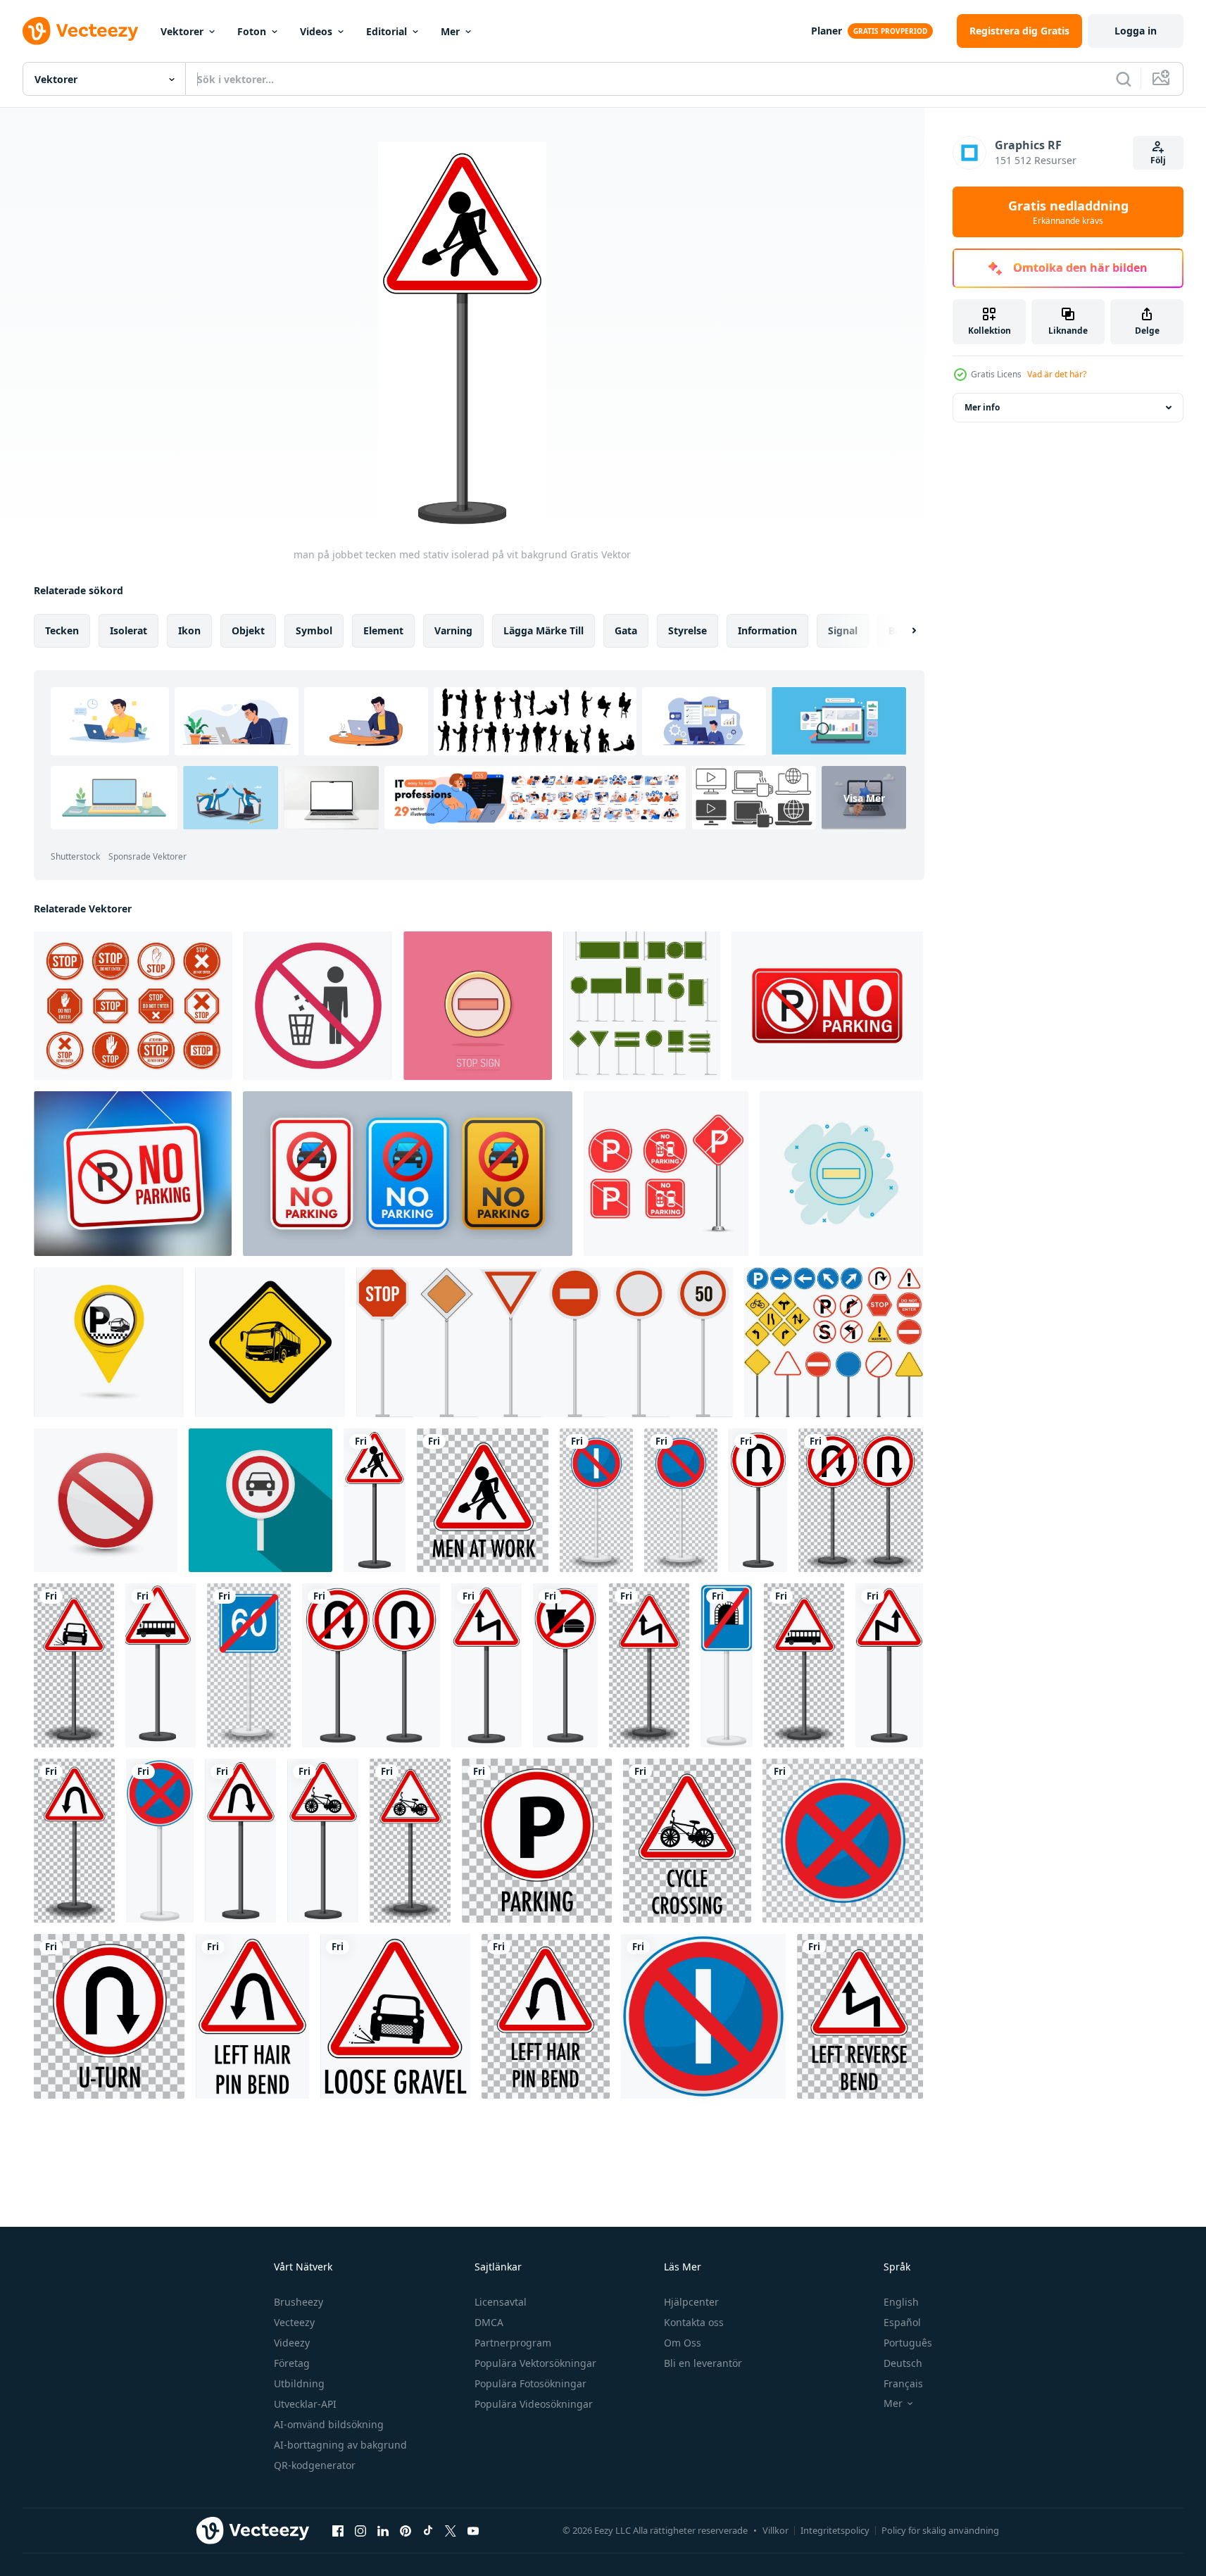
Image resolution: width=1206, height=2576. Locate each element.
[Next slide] (902, 631)
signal (843, 630)
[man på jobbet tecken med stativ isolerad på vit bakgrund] (375, 1500)
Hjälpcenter (691, 2302)
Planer (827, 31)
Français (903, 2383)
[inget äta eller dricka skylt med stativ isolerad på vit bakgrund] (565, 1665)
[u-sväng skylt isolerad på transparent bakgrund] (109, 2016)
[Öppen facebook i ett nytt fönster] (338, 2530)
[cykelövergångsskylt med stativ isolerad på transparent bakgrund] (410, 1841)
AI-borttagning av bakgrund (340, 2445)
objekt (248, 630)
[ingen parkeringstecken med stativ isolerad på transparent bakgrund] (681, 1500)
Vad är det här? (1057, 374)
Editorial (387, 31)
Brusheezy (299, 2302)
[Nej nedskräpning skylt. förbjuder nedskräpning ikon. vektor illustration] (318, 1006)
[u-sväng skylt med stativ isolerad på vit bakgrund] (758, 1500)
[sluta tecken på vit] (106, 1500)
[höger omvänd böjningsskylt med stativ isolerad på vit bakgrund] (889, 1665)
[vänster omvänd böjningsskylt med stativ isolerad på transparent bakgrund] (649, 1665)
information (767, 630)
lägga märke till (544, 630)
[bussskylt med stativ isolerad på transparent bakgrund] (804, 1665)
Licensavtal (501, 2302)
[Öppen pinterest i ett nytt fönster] (406, 2530)
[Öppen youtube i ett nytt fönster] (473, 2530)
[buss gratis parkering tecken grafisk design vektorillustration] (109, 1342)
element (383, 630)
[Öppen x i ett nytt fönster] (451, 2530)
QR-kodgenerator (315, 2465)
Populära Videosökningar (534, 2404)
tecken (62, 630)
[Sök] (1124, 79)
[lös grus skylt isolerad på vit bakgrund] (395, 2016)
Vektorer (182, 31)
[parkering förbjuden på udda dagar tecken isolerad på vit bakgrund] (703, 2016)
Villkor (775, 2530)
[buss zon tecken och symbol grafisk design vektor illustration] (270, 1342)
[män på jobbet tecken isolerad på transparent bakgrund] (483, 1500)
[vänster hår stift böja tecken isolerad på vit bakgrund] (252, 2016)
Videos (316, 31)
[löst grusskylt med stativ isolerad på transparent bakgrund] (74, 1665)
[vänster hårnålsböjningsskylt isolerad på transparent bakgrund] (546, 2016)
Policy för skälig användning (940, 2530)
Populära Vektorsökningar (535, 2363)
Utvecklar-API (305, 2404)
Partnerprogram (513, 2343)
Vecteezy (294, 2322)
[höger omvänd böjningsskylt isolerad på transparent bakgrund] (860, 2016)
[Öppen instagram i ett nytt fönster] (360, 2530)
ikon (189, 630)
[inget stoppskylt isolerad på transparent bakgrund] (843, 1841)
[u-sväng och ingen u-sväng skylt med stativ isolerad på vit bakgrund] (371, 1665)
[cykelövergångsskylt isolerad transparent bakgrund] (687, 1841)
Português (908, 2343)
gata (626, 630)
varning (453, 630)
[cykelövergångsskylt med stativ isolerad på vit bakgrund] (323, 1841)
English (901, 2302)
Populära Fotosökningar (530, 2383)
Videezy (292, 2343)
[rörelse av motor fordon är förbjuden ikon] (260, 1500)
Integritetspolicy (835, 2530)
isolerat (128, 630)
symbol (314, 630)
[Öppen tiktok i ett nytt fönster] (428, 2530)
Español (902, 2322)
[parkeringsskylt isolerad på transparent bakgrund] (537, 1841)
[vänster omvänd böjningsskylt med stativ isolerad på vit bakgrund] (486, 1665)
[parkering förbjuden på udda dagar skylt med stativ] (596, 1500)
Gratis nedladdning (1068, 212)
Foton (252, 31)
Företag (292, 2363)
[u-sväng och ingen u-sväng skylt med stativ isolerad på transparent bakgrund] (861, 1500)
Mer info (982, 407)
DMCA (489, 2322)
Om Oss (683, 2343)
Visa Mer (864, 798)
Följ (1158, 160)
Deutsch (903, 2363)
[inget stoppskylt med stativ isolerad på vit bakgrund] (160, 1841)
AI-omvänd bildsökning (329, 2424)
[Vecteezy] (80, 31)
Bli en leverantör (703, 2363)
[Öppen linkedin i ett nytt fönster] (383, 2530)
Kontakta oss (694, 2322)
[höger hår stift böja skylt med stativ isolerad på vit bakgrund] (240, 1841)
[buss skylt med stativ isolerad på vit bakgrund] (161, 1665)
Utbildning (299, 2383)
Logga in (1136, 31)
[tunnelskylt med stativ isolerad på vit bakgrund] (727, 1665)
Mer (450, 31)
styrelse (687, 630)
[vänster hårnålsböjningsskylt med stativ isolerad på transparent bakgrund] (74, 1841)
